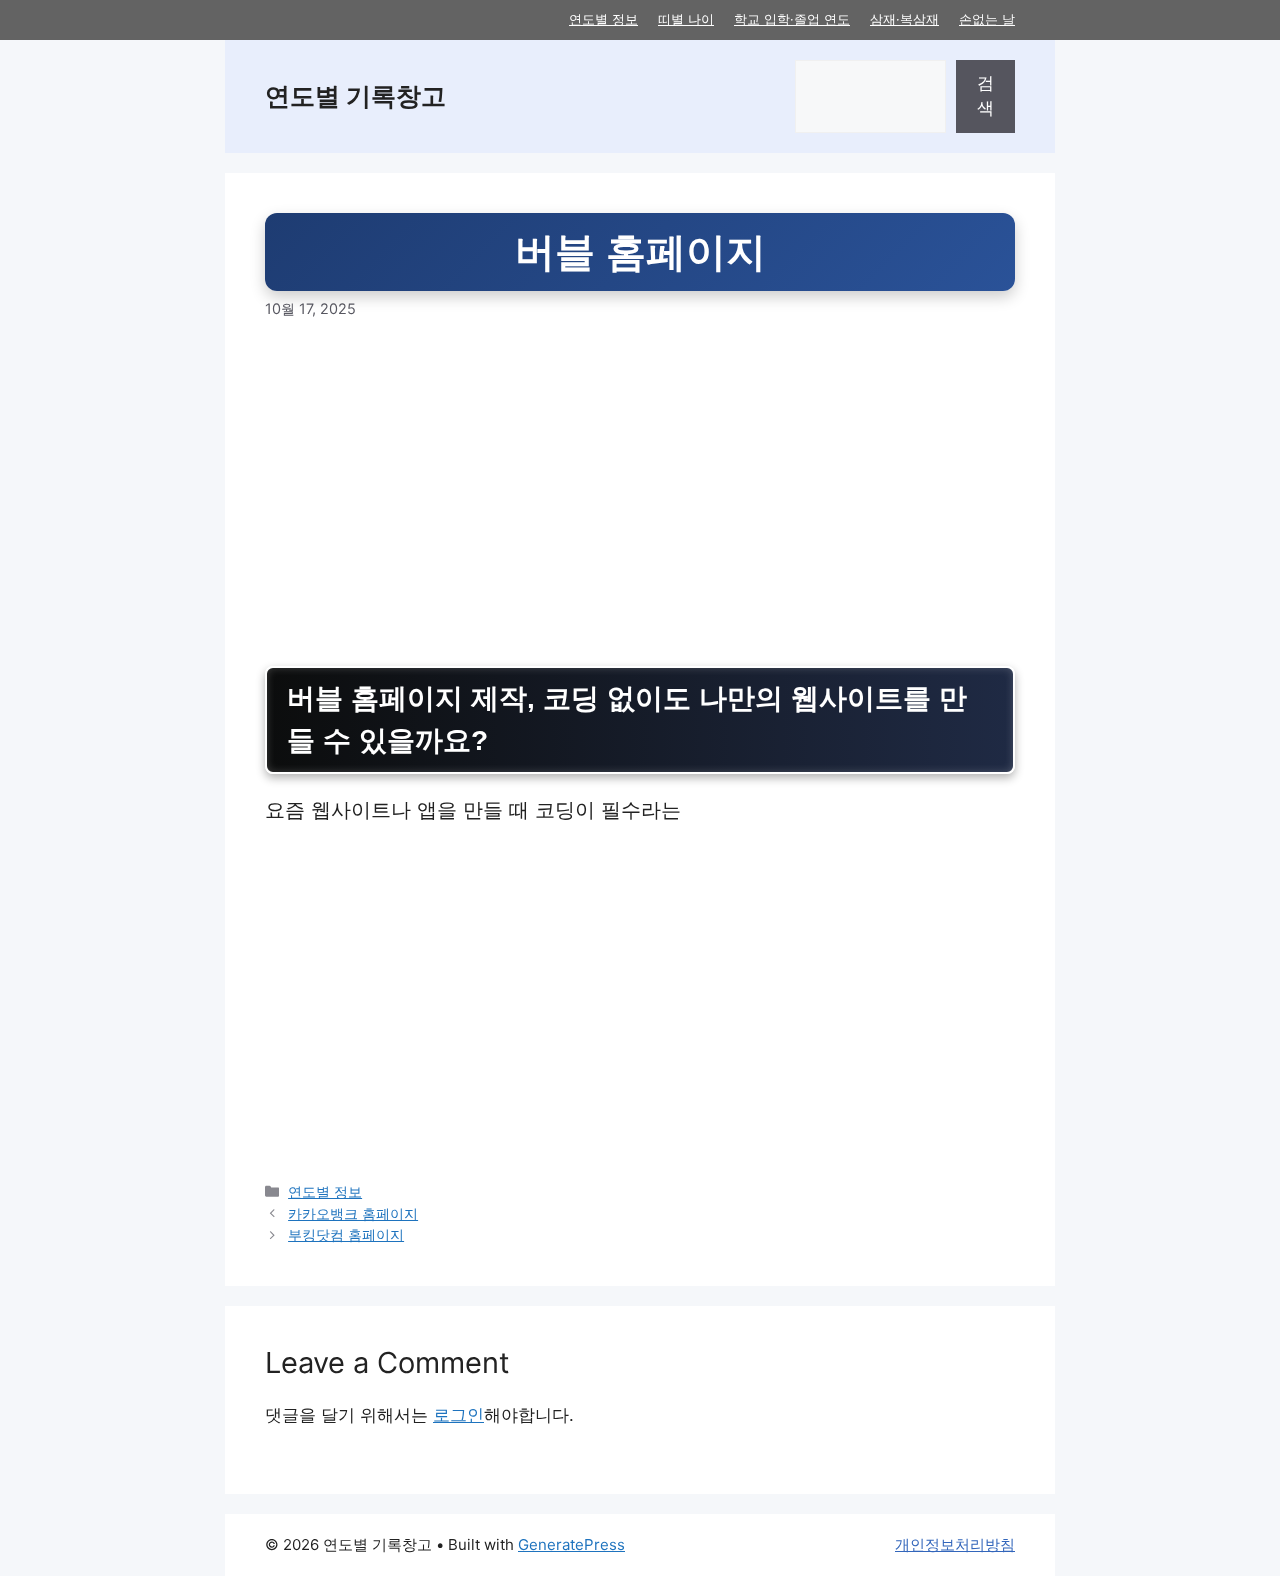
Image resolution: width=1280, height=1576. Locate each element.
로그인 (458, 1415)
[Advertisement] (640, 493)
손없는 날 (987, 19)
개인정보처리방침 (955, 1544)
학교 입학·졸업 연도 (792, 19)
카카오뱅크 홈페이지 (353, 1213)
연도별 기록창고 (355, 96)
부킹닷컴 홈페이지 (346, 1234)
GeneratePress (571, 1544)
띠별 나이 (686, 19)
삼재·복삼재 (904, 19)
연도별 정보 (603, 19)
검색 (985, 96)
